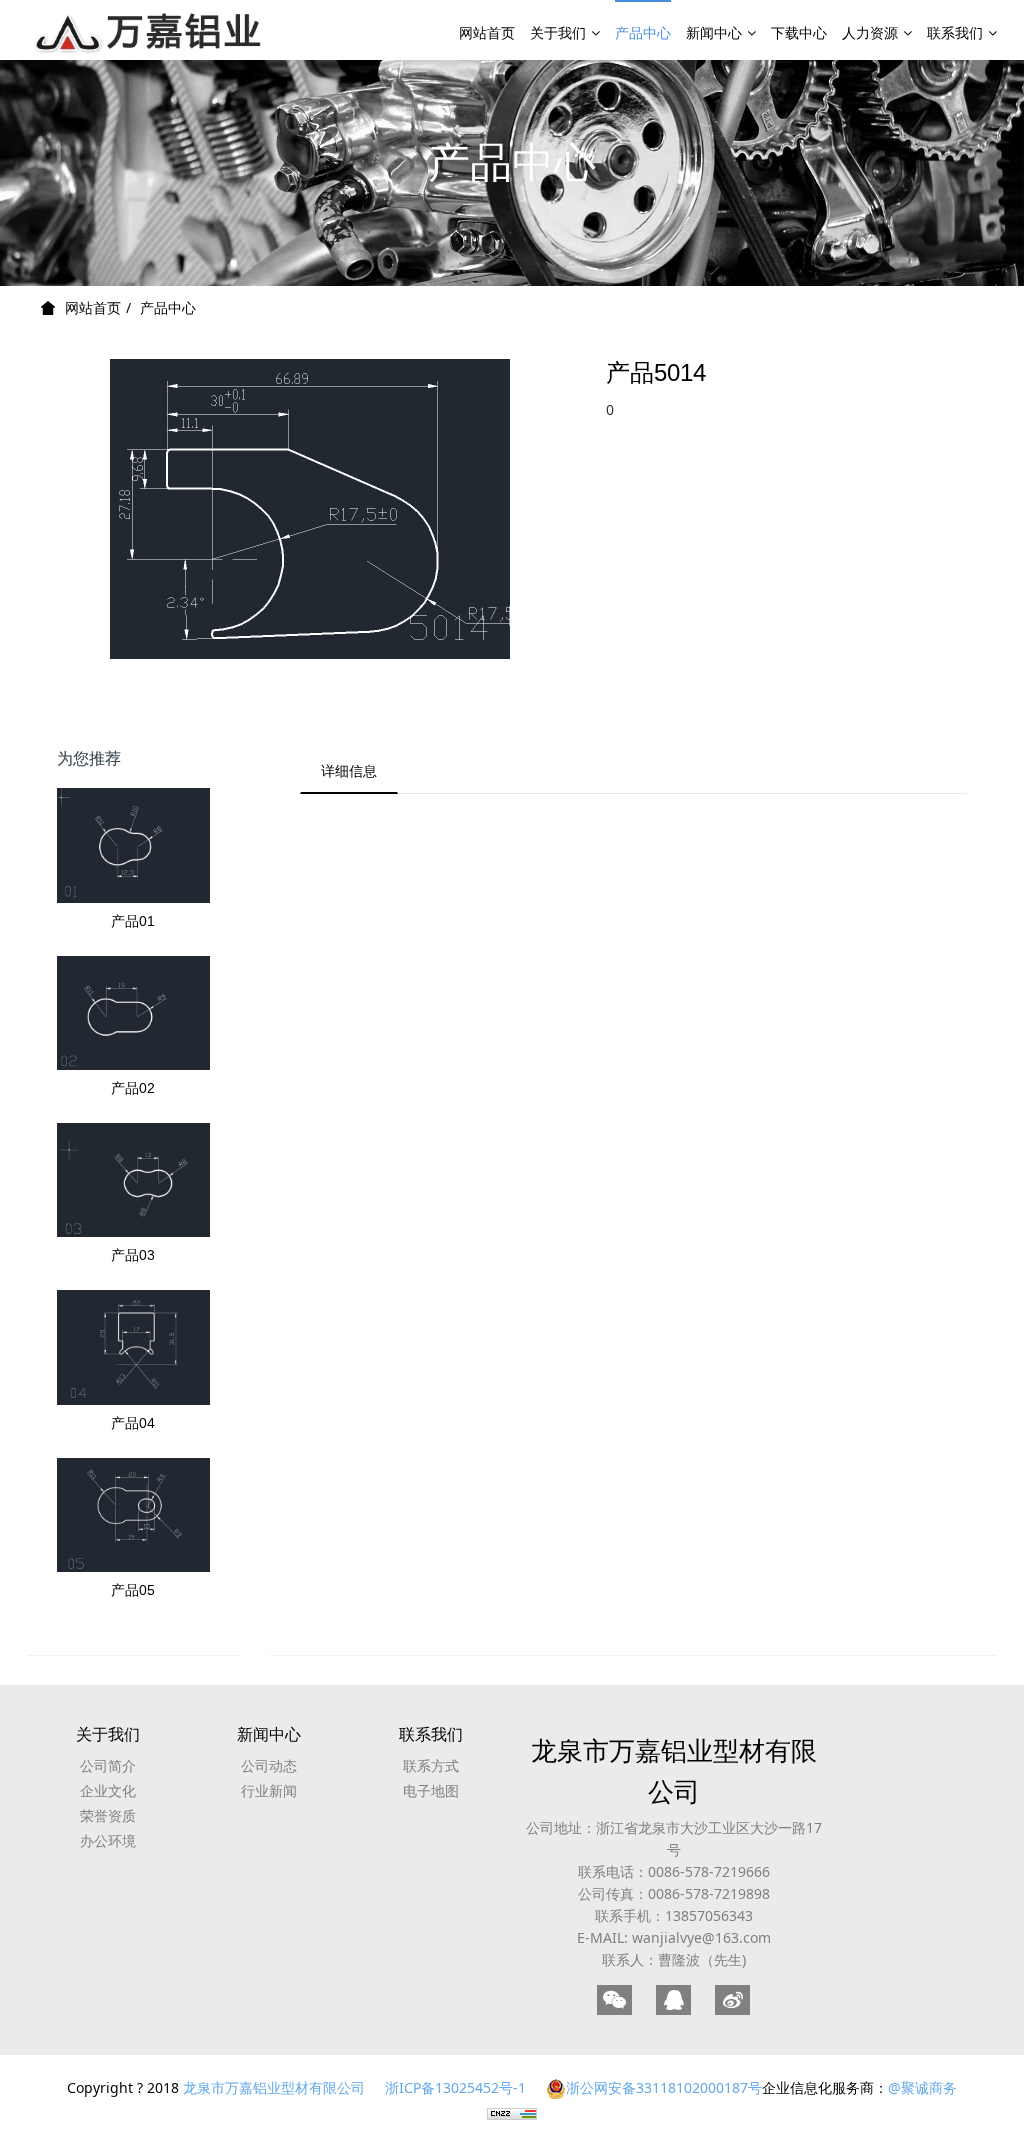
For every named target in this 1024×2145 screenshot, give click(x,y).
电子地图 (431, 1790)
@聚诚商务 (922, 2087)
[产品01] (133, 845)
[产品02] (133, 1013)
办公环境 (108, 1840)
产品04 (133, 1423)
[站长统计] (512, 2112)
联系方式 (431, 1765)
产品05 (133, 1590)
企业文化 (108, 1790)
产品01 (133, 921)
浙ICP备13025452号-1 (455, 2087)
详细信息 (349, 770)
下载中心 (799, 32)
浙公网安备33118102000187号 (664, 2087)
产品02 (133, 1088)
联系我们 (955, 32)
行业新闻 (269, 1790)
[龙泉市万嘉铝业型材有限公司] (150, 30)
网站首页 (487, 32)
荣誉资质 (108, 1815)
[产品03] (133, 1180)
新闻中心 (714, 32)
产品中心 (643, 32)
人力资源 (870, 32)
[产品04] (133, 1347)
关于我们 (558, 32)
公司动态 (269, 1765)
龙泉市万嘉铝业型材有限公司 (674, 1770)
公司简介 (108, 1765)
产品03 (133, 1255)
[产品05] (133, 1515)
